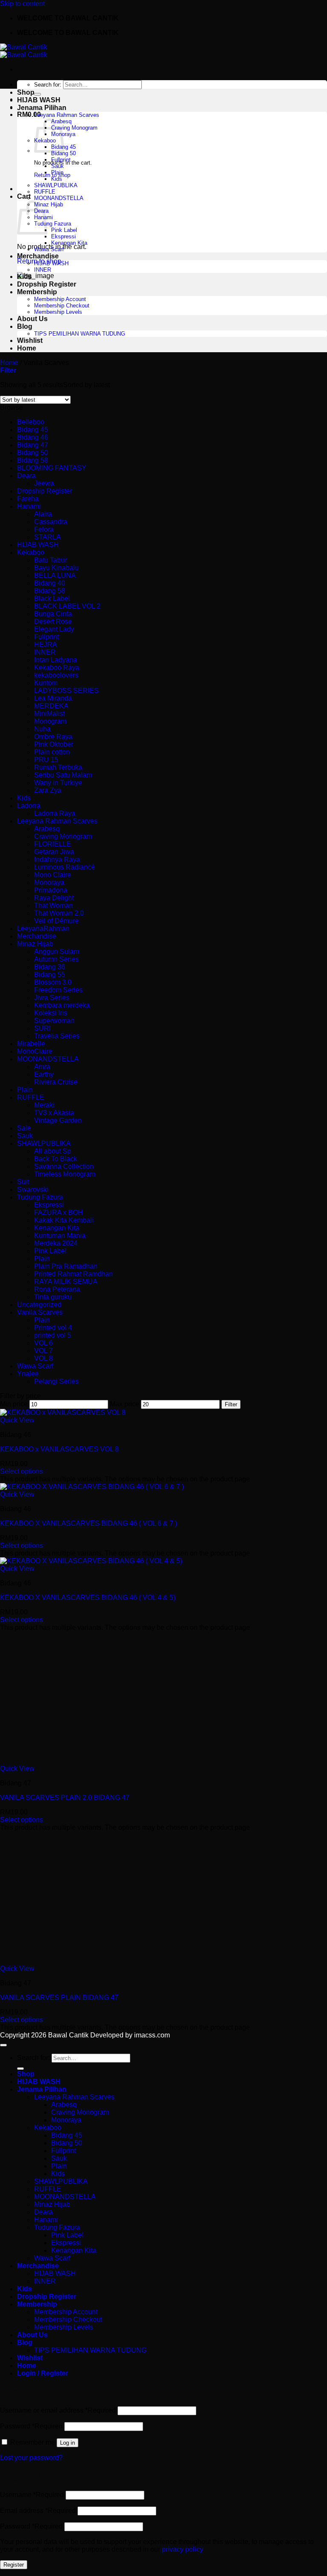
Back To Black (56, 1159)
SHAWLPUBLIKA (56, 185)
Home (27, 348)
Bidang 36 (50, 967)
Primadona (51, 890)
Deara (26, 476)
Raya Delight (54, 898)
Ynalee (28, 1374)
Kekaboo (31, 552)
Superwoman (54, 1021)
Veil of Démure (56, 921)
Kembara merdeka (62, 1005)
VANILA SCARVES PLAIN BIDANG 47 (59, 1998)
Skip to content (22, 4)
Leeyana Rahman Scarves (67, 115)
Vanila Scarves (40, 1312)
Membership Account (60, 299)
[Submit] (37, 94)
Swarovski (33, 1189)
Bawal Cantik (68, 2035)
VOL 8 (43, 1358)
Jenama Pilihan (42, 108)
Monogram (50, 721)
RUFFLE (45, 192)
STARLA (47, 537)
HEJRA (46, 645)
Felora (44, 529)
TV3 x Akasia (54, 1113)
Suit (23, 1182)
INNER (43, 270)
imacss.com (152, 2035)
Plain (57, 172)
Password (31, 2426)
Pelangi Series (56, 1381)
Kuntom (46, 683)
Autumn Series (56, 959)
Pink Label (64, 230)
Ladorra (29, 806)
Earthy (44, 1074)
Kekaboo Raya (57, 668)
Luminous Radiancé (65, 867)
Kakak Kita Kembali (64, 1220)
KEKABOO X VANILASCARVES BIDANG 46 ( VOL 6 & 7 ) (89, 1523)
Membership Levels (58, 312)
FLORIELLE (53, 844)
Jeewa (44, 483)
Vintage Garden (58, 1120)
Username (32, 2495)
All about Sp (53, 1151)
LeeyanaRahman (43, 929)
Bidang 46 (33, 437)
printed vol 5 (53, 1335)
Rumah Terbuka (58, 767)
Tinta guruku (53, 1297)
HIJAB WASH (39, 100)
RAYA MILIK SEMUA (66, 1282)
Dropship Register (47, 284)
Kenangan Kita (69, 243)
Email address (38, 2511)
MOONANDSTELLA (59, 198)
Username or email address (58, 2410)
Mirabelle (31, 1044)
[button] (8, 370)
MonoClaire (35, 1051)
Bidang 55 (50, 975)
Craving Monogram (74, 128)
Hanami (29, 506)
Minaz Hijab (49, 204)
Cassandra (51, 522)
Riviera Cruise (56, 1082)
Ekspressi (63, 236)
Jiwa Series (52, 998)
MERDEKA (51, 706)
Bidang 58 (33, 460)
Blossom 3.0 (53, 982)
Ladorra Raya (55, 813)
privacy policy (182, 2549)
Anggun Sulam (57, 952)
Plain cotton (52, 752)
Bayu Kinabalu (56, 568)
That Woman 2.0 (59, 913)
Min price (14, 1404)
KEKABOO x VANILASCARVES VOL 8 (59, 1449)
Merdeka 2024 (56, 1243)
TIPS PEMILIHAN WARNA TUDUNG (80, 334)
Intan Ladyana (56, 660)
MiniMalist (49, 714)
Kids (57, 179)
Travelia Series (57, 1036)
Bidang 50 (63, 153)
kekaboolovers (56, 675)
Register (14, 2565)
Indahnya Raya (57, 859)
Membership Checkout (62, 306)
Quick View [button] (17, 1420)
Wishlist (30, 340)
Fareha (28, 499)
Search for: (48, 85)
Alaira (43, 514)
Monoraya (49, 882)
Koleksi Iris (51, 1013)
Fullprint (61, 160)
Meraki (44, 1105)
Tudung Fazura (53, 224)
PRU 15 (46, 760)
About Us (32, 319)
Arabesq (47, 829)
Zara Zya (48, 790)
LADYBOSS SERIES (66, 691)
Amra (42, 1067)
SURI (42, 1028)
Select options (22, 1471)
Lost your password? (31, 2458)
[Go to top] (3, 2045)
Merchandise (38, 256)
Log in (67, 2443)
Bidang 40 (50, 583)
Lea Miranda (53, 698)
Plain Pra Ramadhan (66, 1266)
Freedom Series (58, 990)
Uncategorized (39, 1305)
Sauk (57, 166)
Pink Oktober (54, 744)
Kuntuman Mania (60, 1236)
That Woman (53, 906)
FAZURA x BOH (59, 1213)
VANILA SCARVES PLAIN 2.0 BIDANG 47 (65, 1798)
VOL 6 (43, 1343)
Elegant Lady (54, 629)
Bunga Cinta (53, 614)
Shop (26, 92)
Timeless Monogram (65, 1174)
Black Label (52, 598)
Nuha (42, 729)
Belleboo (31, 422)
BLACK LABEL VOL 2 (67, 606)
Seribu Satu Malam (63, 775)
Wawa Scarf (49, 249)
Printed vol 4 (53, 1328)
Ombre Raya (53, 737)
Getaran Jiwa (54, 852)
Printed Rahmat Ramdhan (73, 1274)
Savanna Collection (64, 1166)
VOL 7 (43, 1351)
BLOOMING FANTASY (52, 468)
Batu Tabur (50, 560)
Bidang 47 (33, 445)
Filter (231, 1404)
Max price (125, 1404)
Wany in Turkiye (58, 783)
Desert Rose (53, 622)
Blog (25, 326)
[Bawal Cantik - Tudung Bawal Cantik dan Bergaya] (24, 51)
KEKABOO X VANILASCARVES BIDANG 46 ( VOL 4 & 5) (88, 1598)
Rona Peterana (57, 1289)
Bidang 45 (33, 430)
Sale (24, 1128)
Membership (37, 292)
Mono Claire (53, 875)
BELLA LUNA (55, 575)
